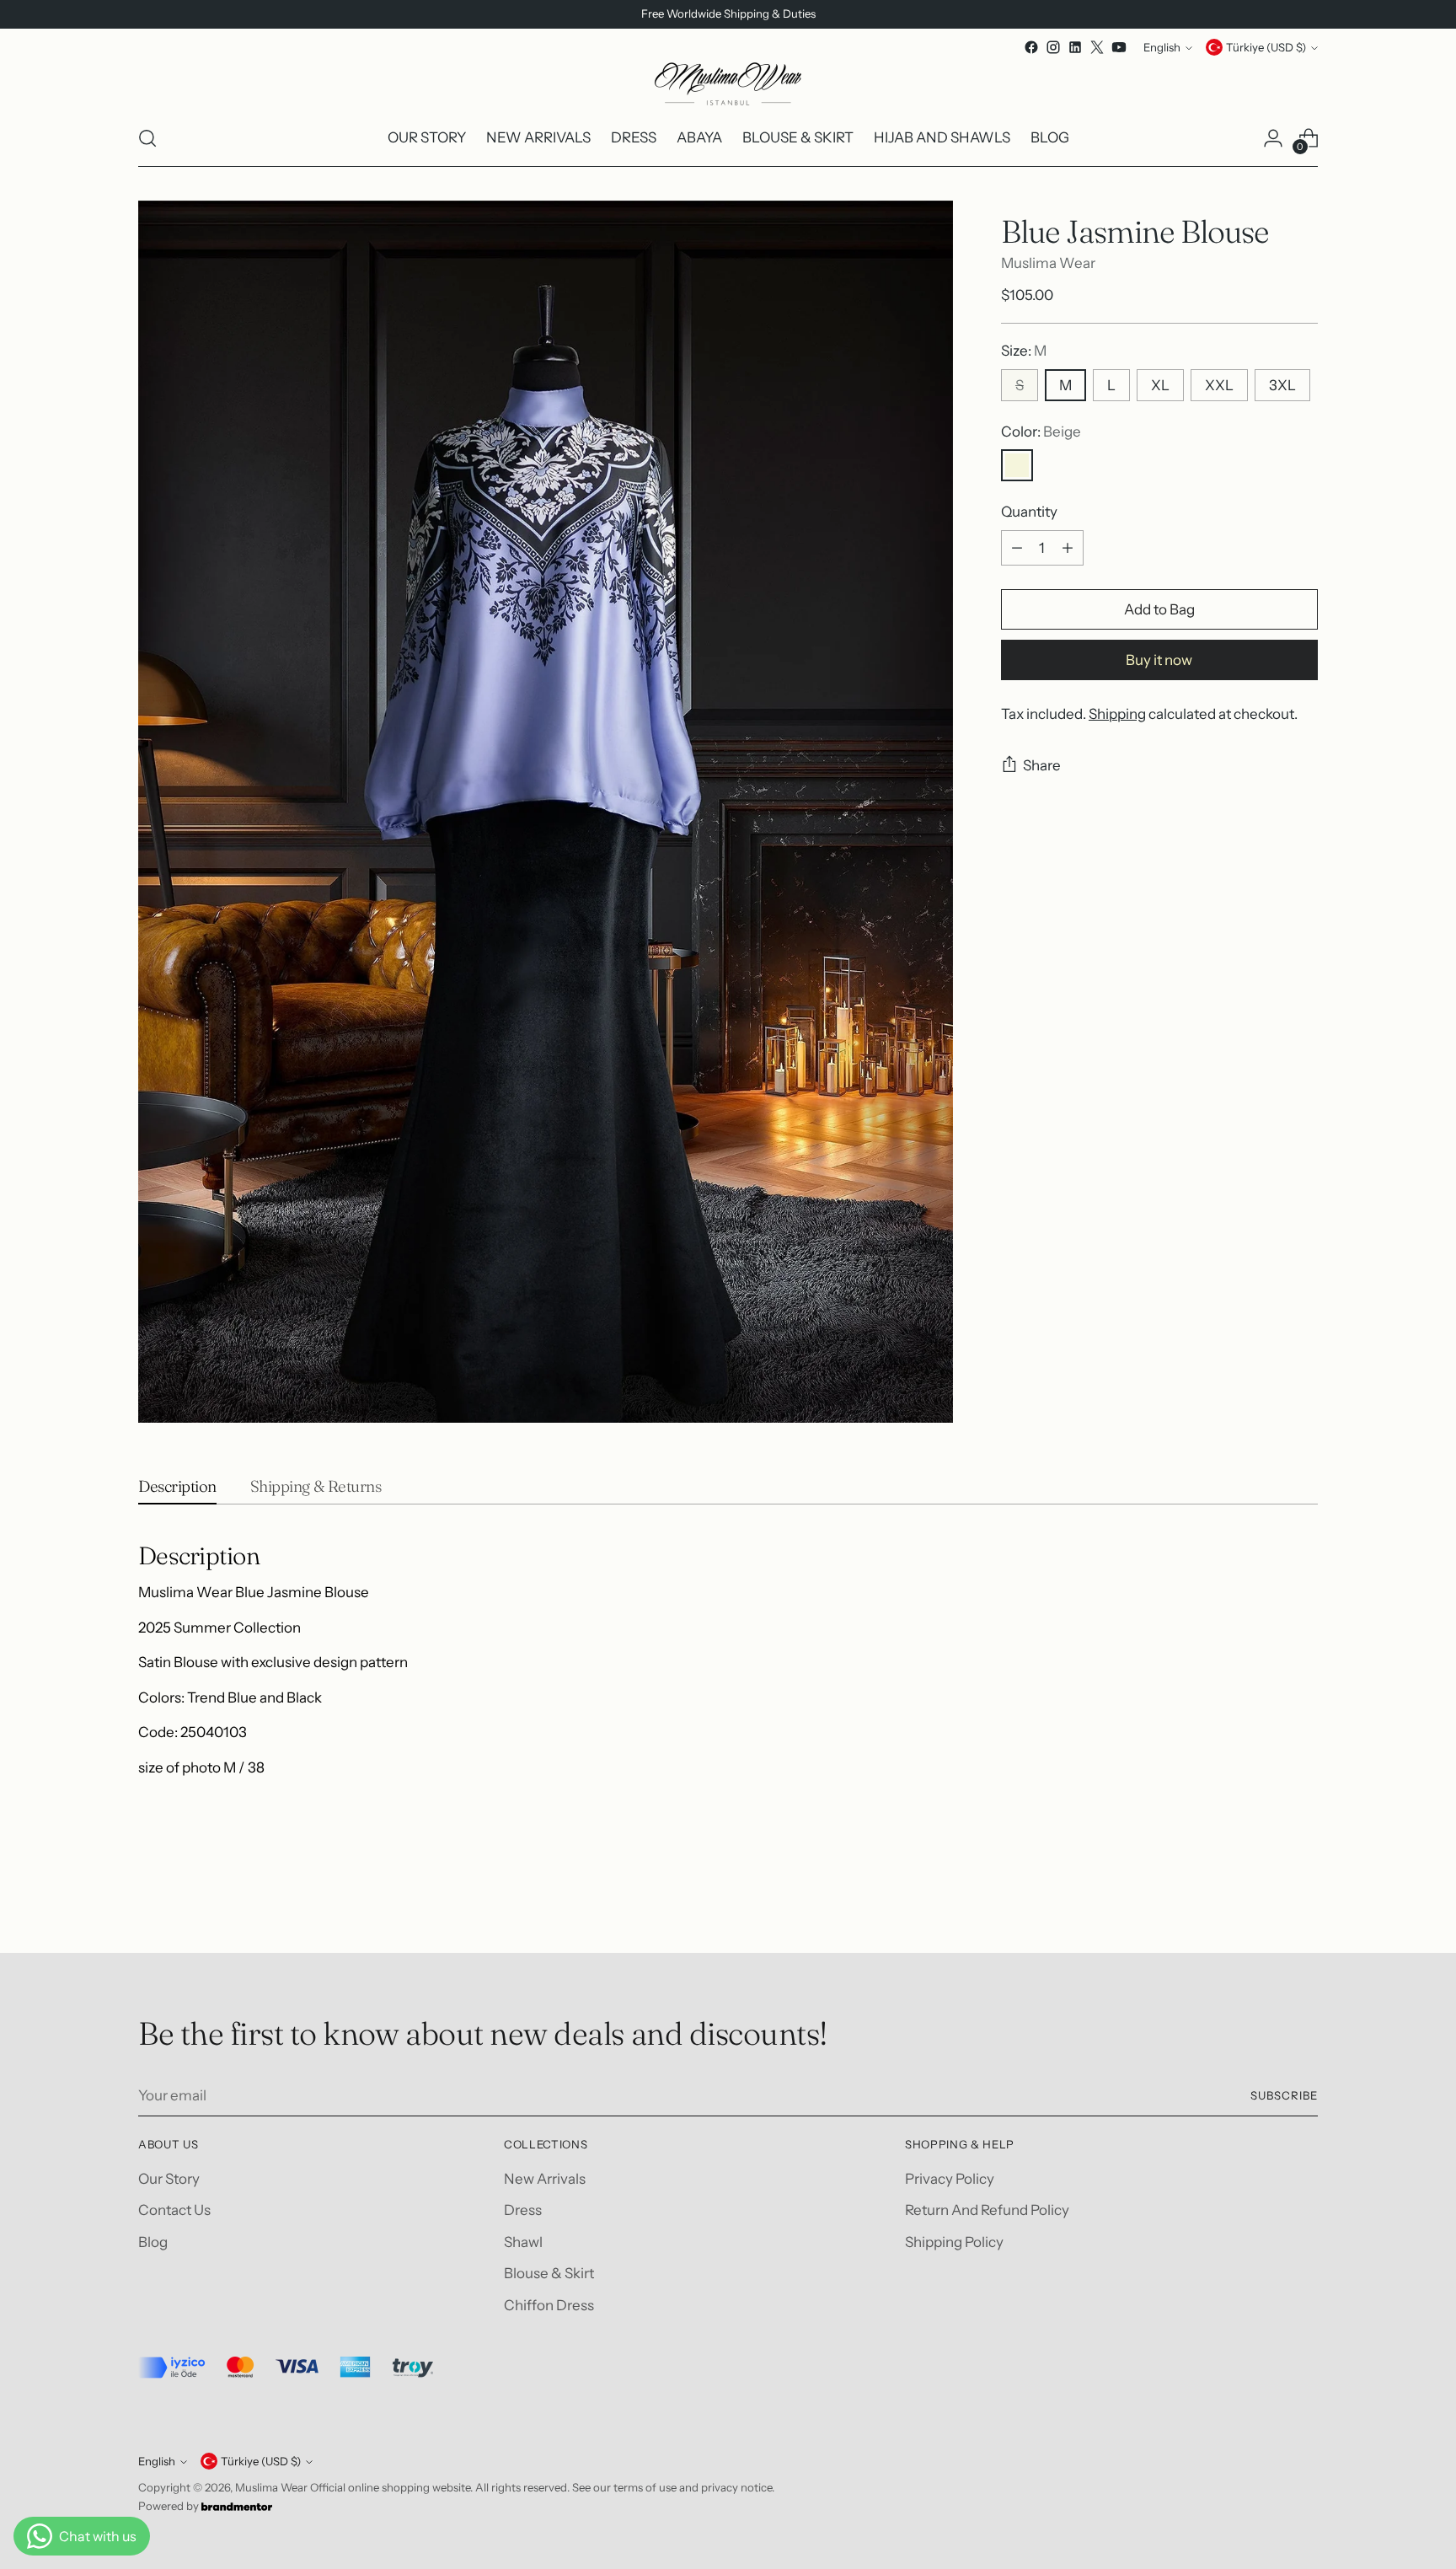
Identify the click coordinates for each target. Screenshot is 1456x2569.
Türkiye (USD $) (1266, 47)
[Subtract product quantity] (1017, 548)
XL (1160, 385)
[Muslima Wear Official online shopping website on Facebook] (1031, 47)
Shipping (1117, 714)
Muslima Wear (1048, 262)
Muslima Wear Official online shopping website (353, 2487)
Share (1042, 765)
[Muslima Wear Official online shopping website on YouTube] (1119, 47)
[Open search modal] (147, 138)
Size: (1024, 351)
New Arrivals (545, 2179)
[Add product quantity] (1068, 548)
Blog (153, 2242)
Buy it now (1159, 659)
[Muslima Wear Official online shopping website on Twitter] (1097, 47)
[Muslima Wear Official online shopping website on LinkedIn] (1075, 47)
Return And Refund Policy (987, 2210)
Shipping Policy (954, 2242)
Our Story (169, 2179)
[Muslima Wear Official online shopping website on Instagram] (1053, 47)
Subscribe (1284, 2095)
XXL (1219, 385)
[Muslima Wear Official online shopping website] (728, 84)
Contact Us (174, 2210)
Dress (523, 2210)
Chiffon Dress (549, 2305)
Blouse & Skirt (549, 2273)
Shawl (523, 2242)
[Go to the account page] (1273, 138)
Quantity (1029, 512)
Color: (1041, 432)
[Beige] (1017, 465)
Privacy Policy (950, 2179)
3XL (1282, 385)
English (1162, 47)
